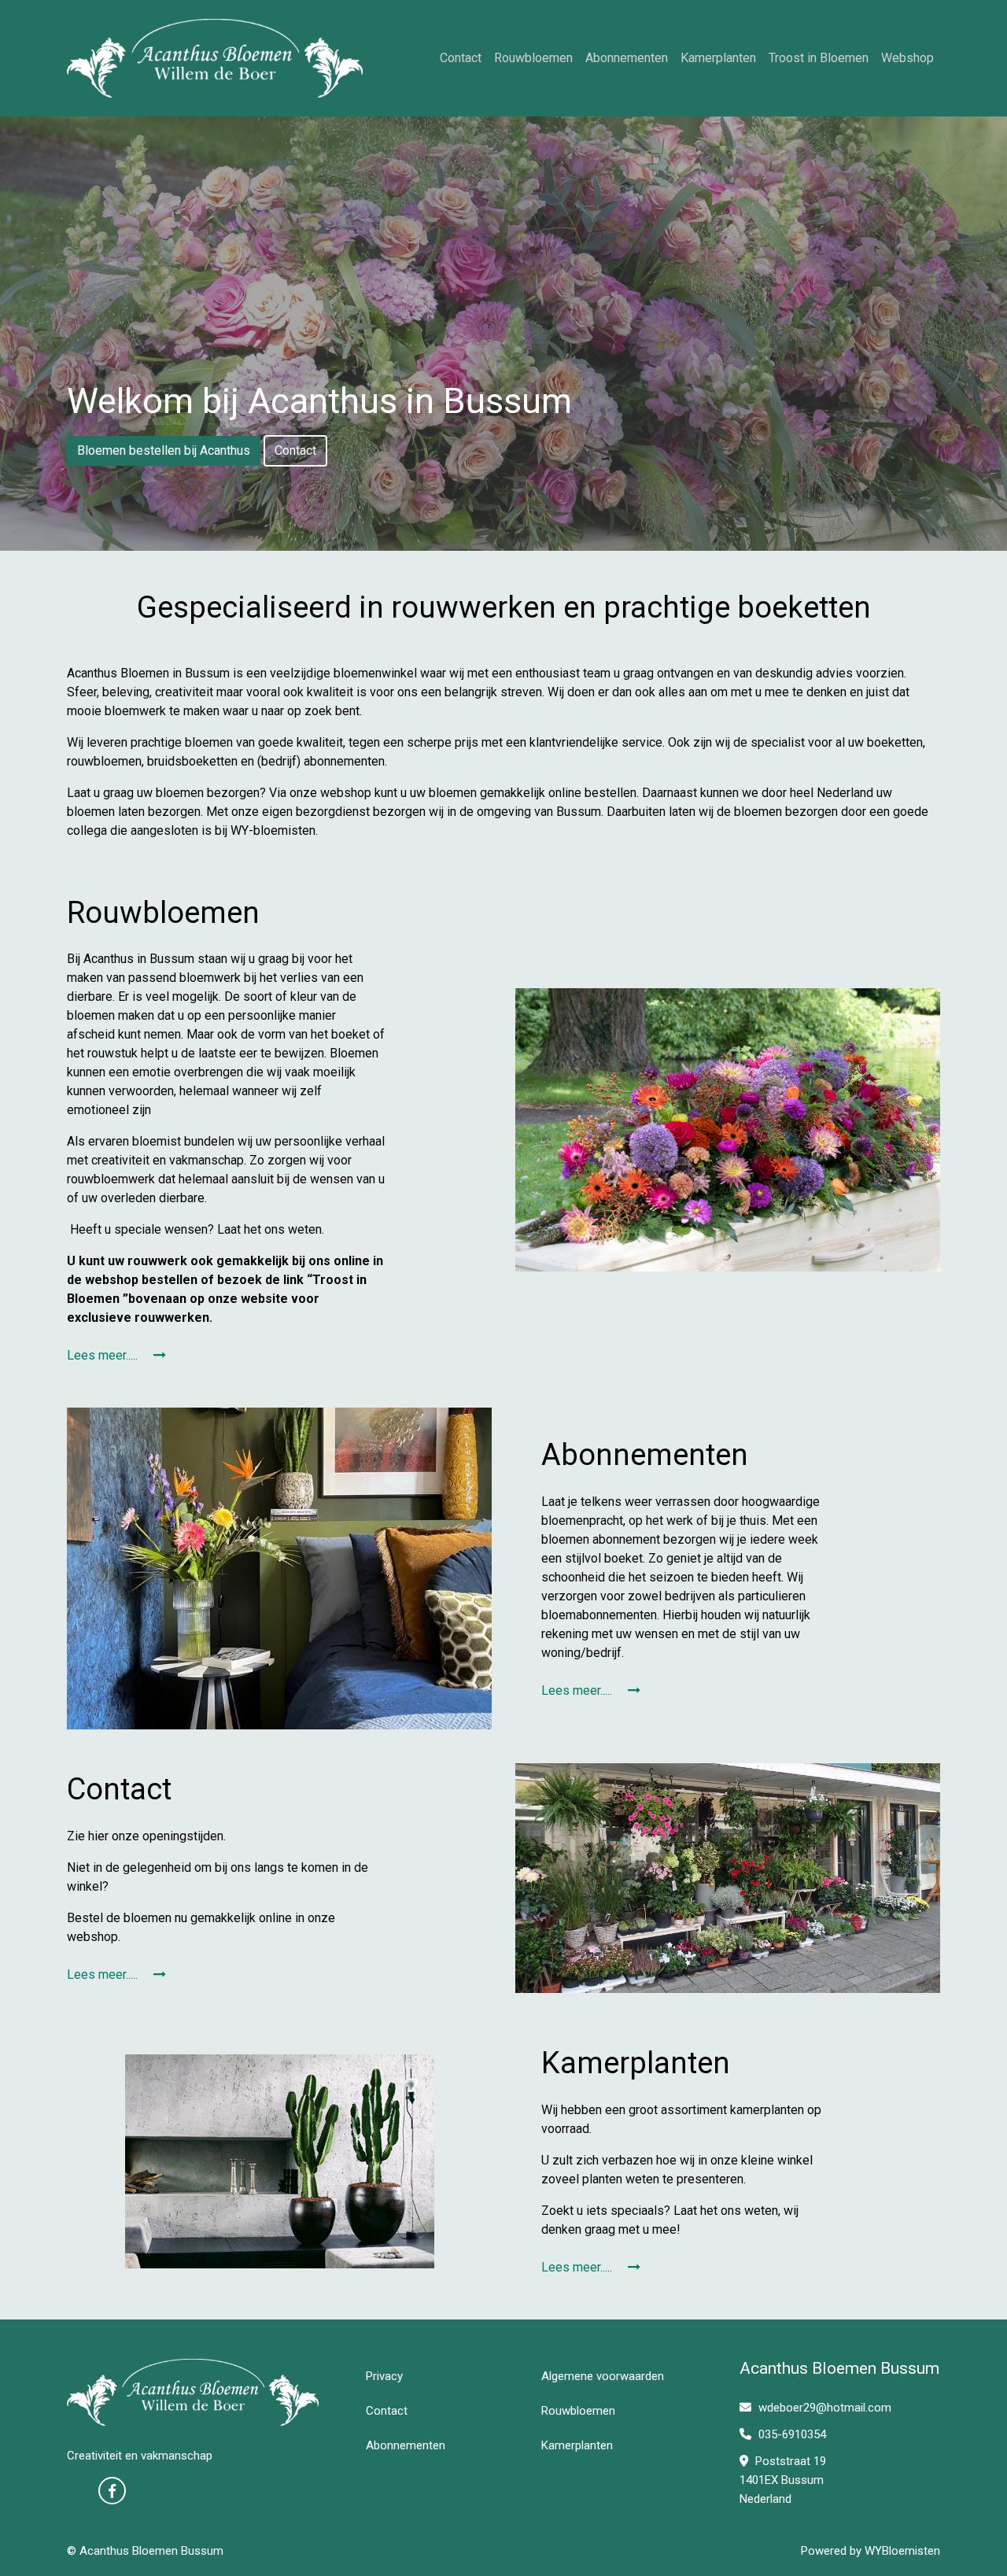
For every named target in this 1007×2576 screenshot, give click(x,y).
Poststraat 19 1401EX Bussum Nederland (783, 2480)
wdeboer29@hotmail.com (825, 2408)
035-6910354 (791, 2434)
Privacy (384, 2376)
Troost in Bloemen (819, 58)
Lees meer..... (104, 1355)
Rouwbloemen (533, 58)
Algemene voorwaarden (603, 2376)
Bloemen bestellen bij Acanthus (164, 450)
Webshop (907, 58)
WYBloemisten (902, 2551)
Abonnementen (627, 58)
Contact (461, 58)
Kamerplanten (718, 58)
